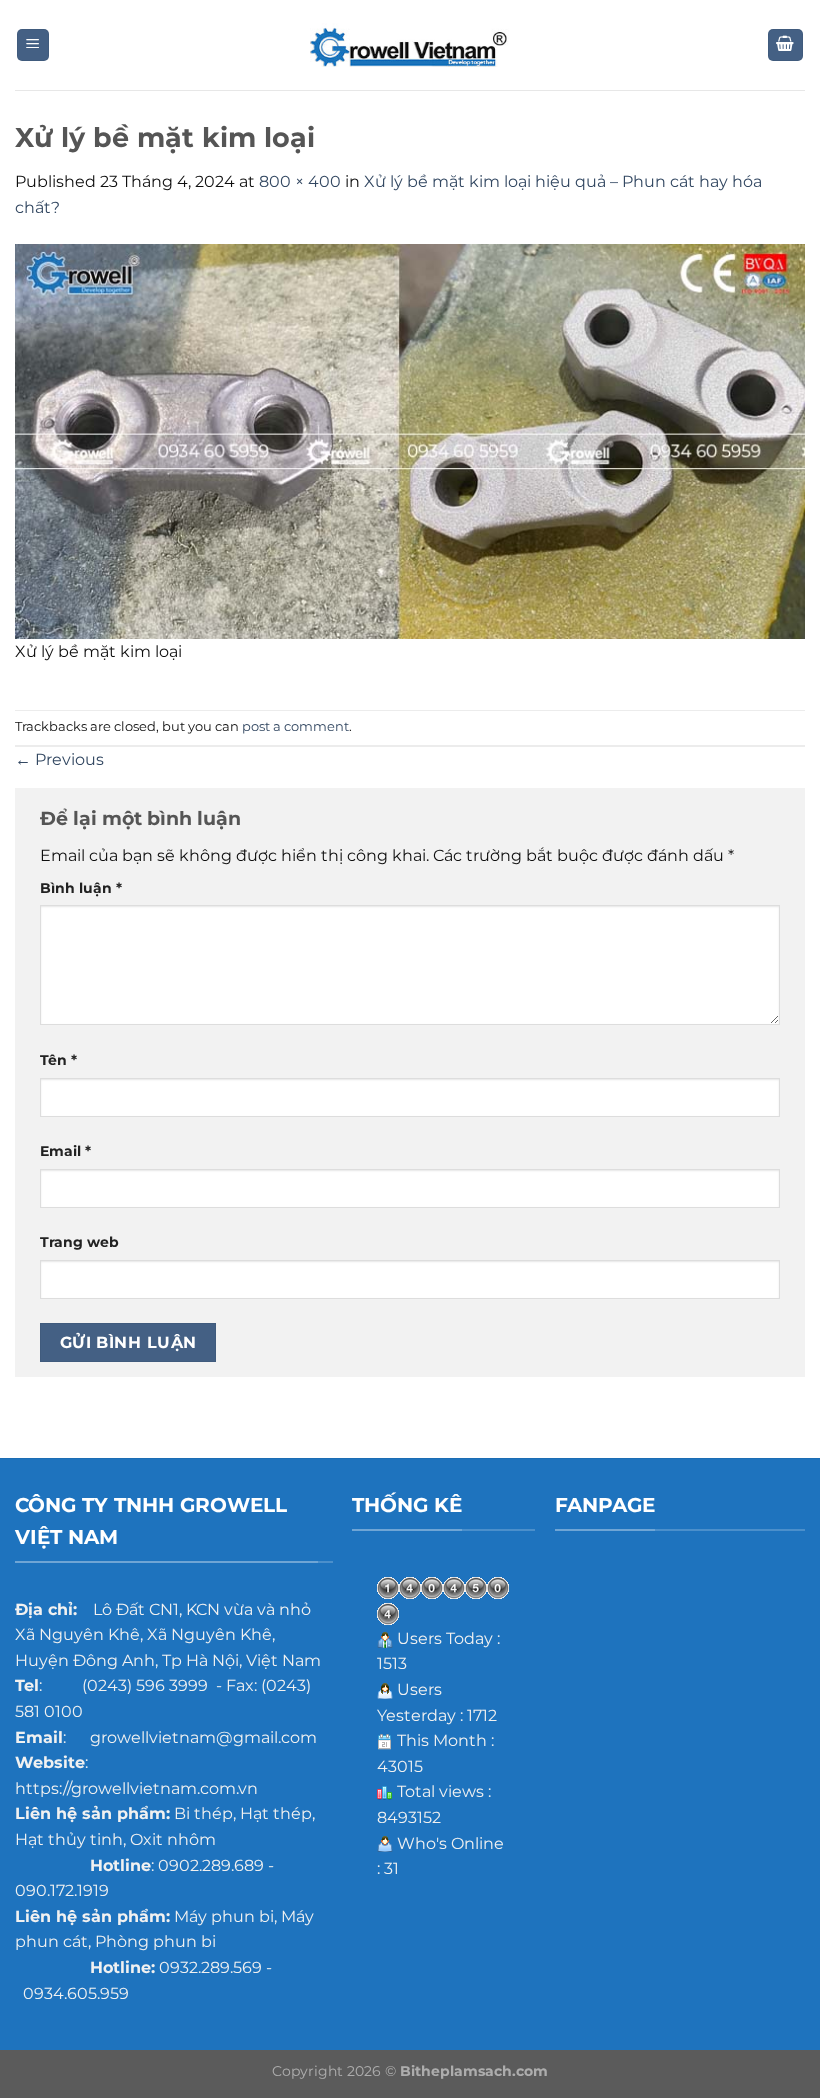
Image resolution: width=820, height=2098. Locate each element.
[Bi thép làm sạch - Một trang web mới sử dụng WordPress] (410, 45)
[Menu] (33, 45)
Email (65, 1151)
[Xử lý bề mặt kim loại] (410, 440)
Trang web (79, 1242)
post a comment (295, 726)
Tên (58, 1060)
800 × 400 (300, 181)
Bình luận (81, 888)
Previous (59, 759)
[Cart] (786, 45)
